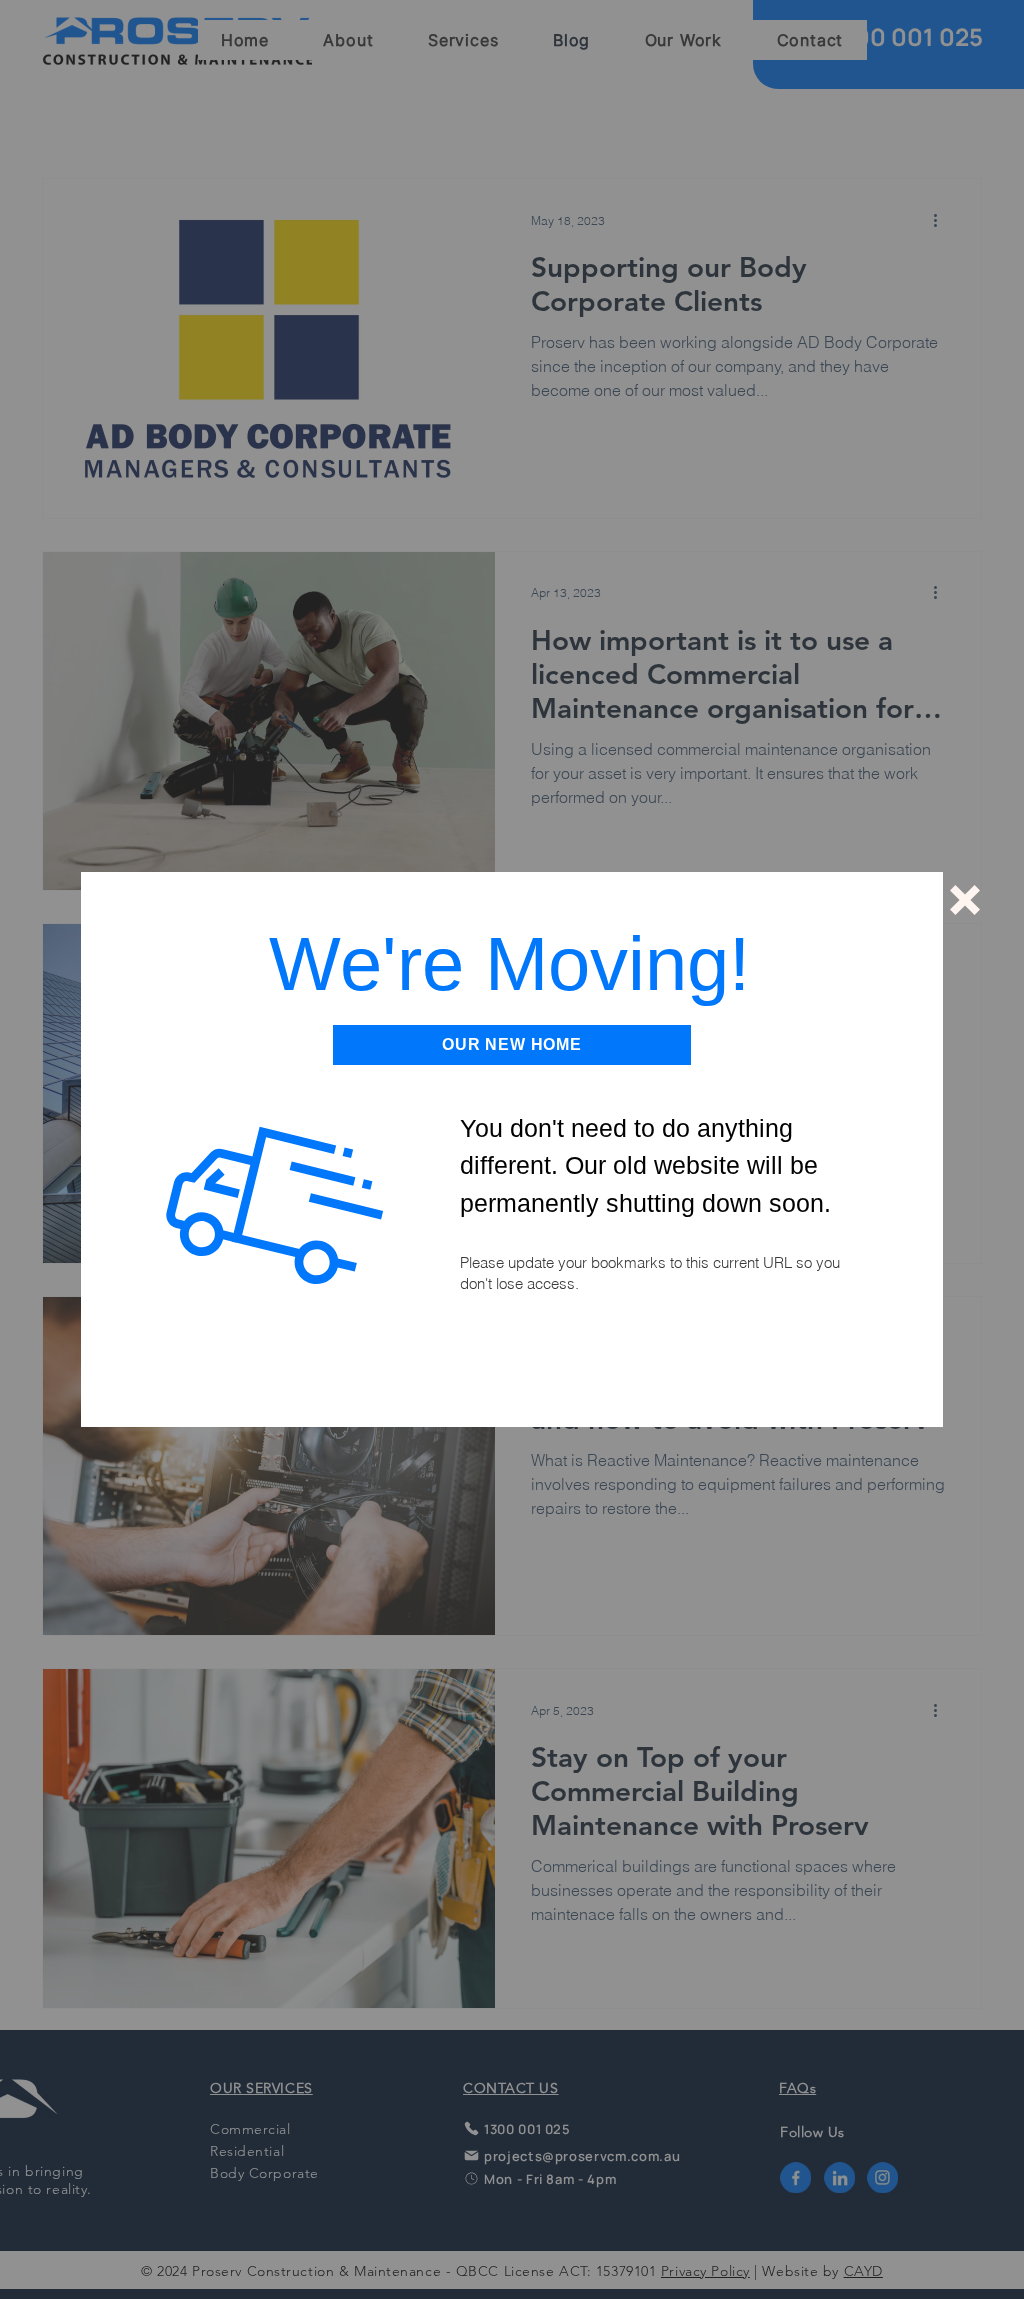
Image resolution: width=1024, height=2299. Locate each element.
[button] (965, 900)
